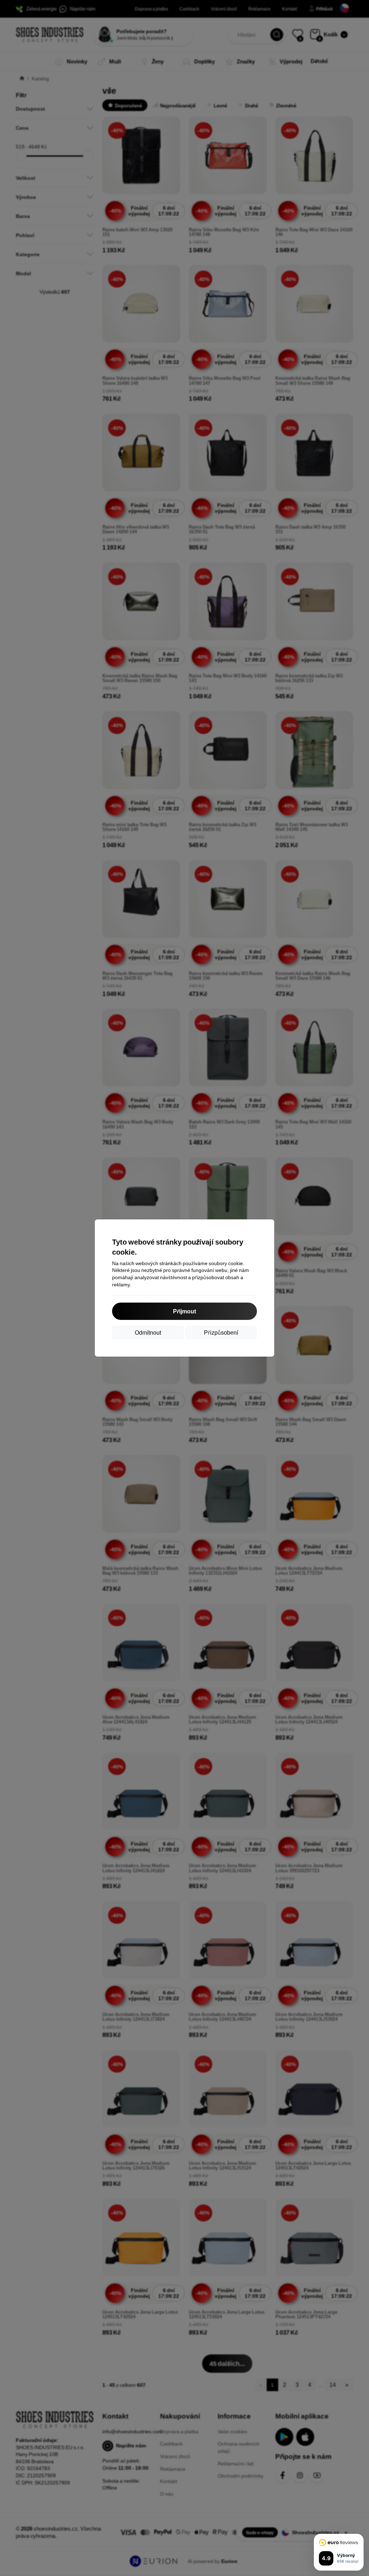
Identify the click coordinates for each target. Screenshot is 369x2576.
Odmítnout (148, 1332)
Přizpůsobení (221, 1332)
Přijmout (184, 1311)
